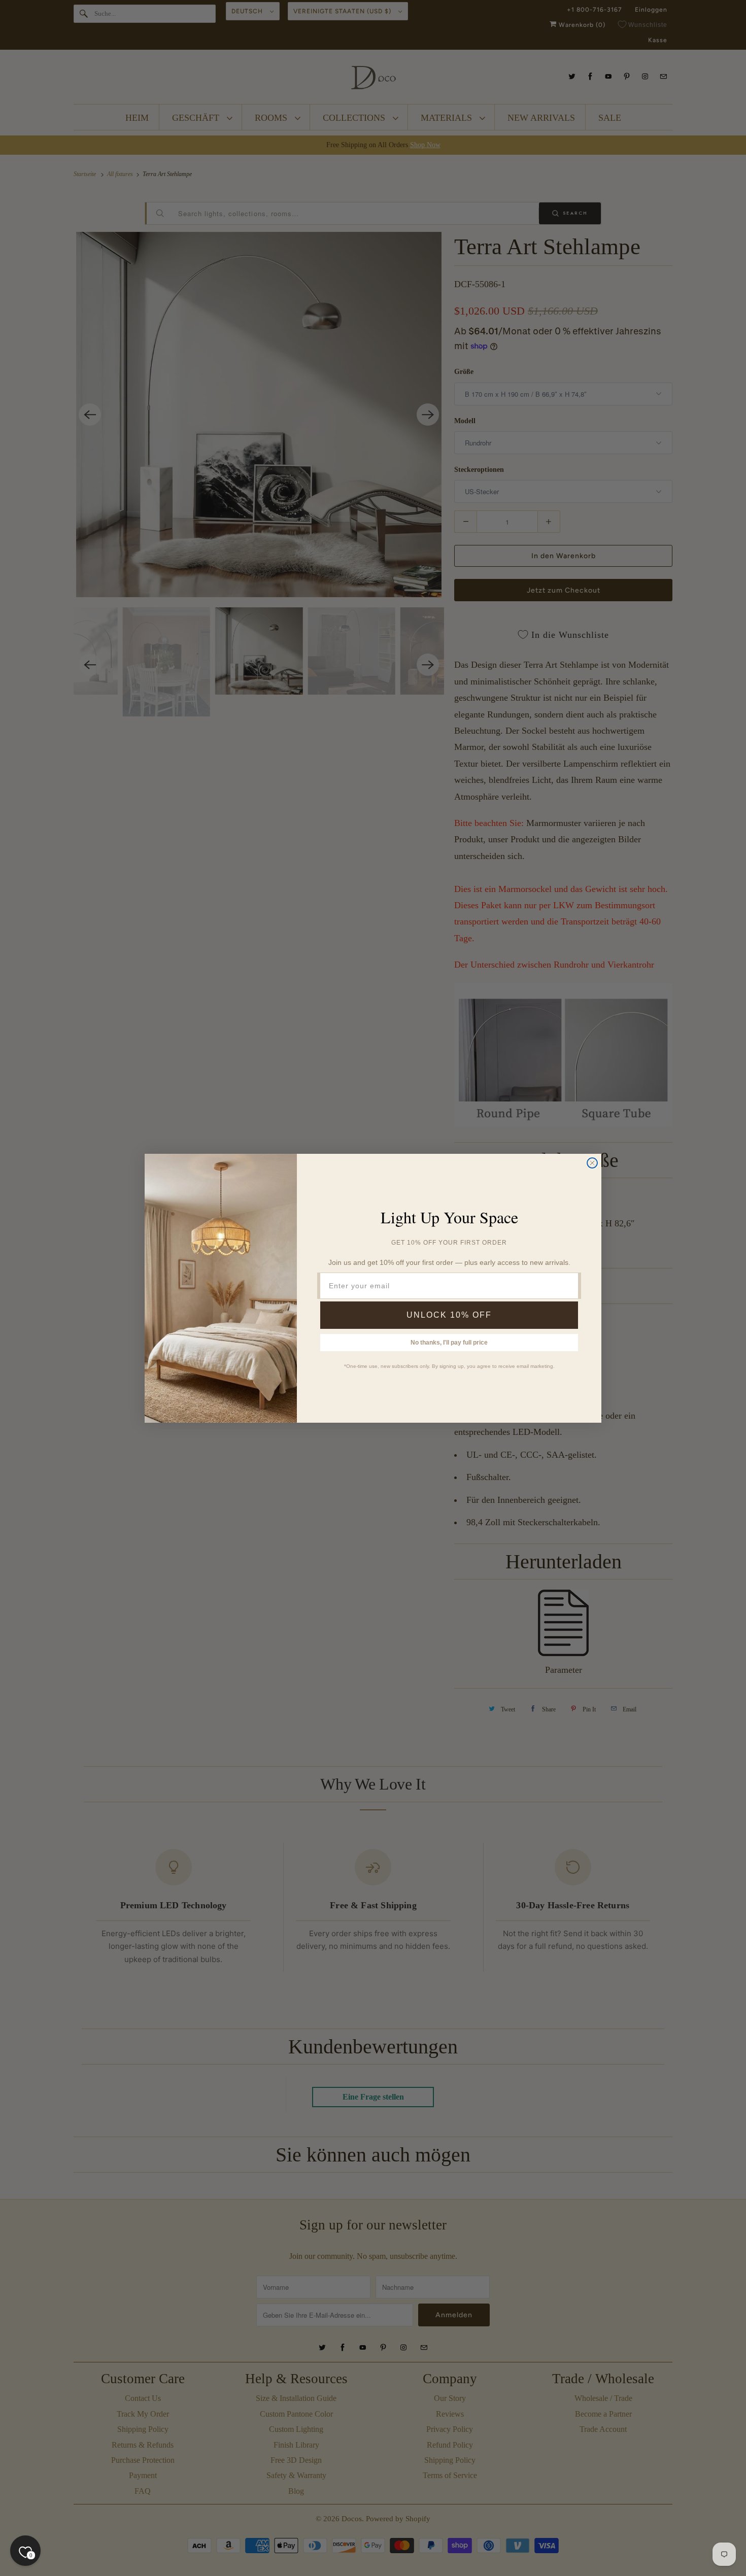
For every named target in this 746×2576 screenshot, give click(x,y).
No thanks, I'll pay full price (449, 1343)
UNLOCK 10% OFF (449, 1315)
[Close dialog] (592, 1163)
